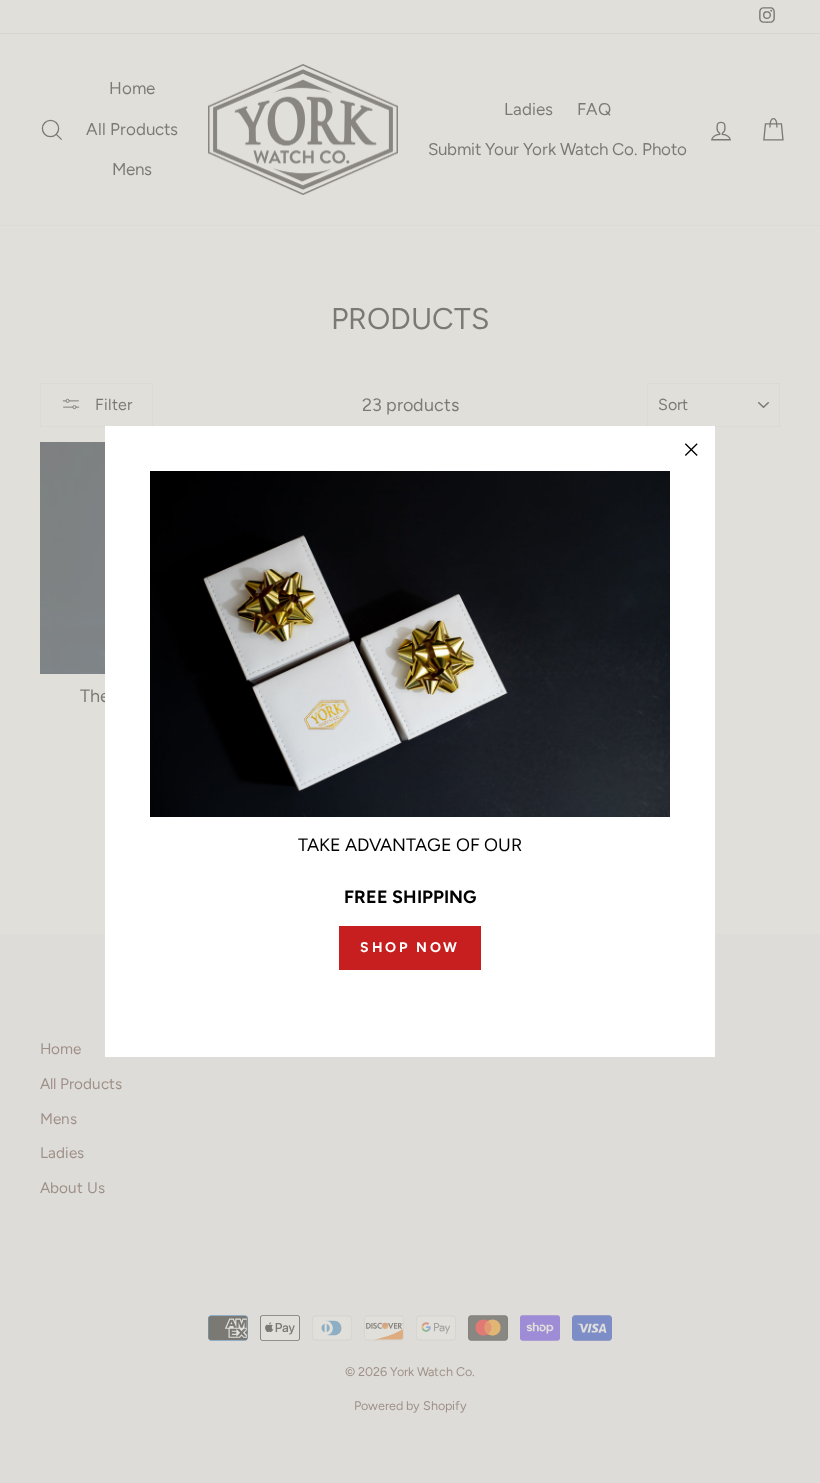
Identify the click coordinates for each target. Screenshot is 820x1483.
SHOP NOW (410, 947)
